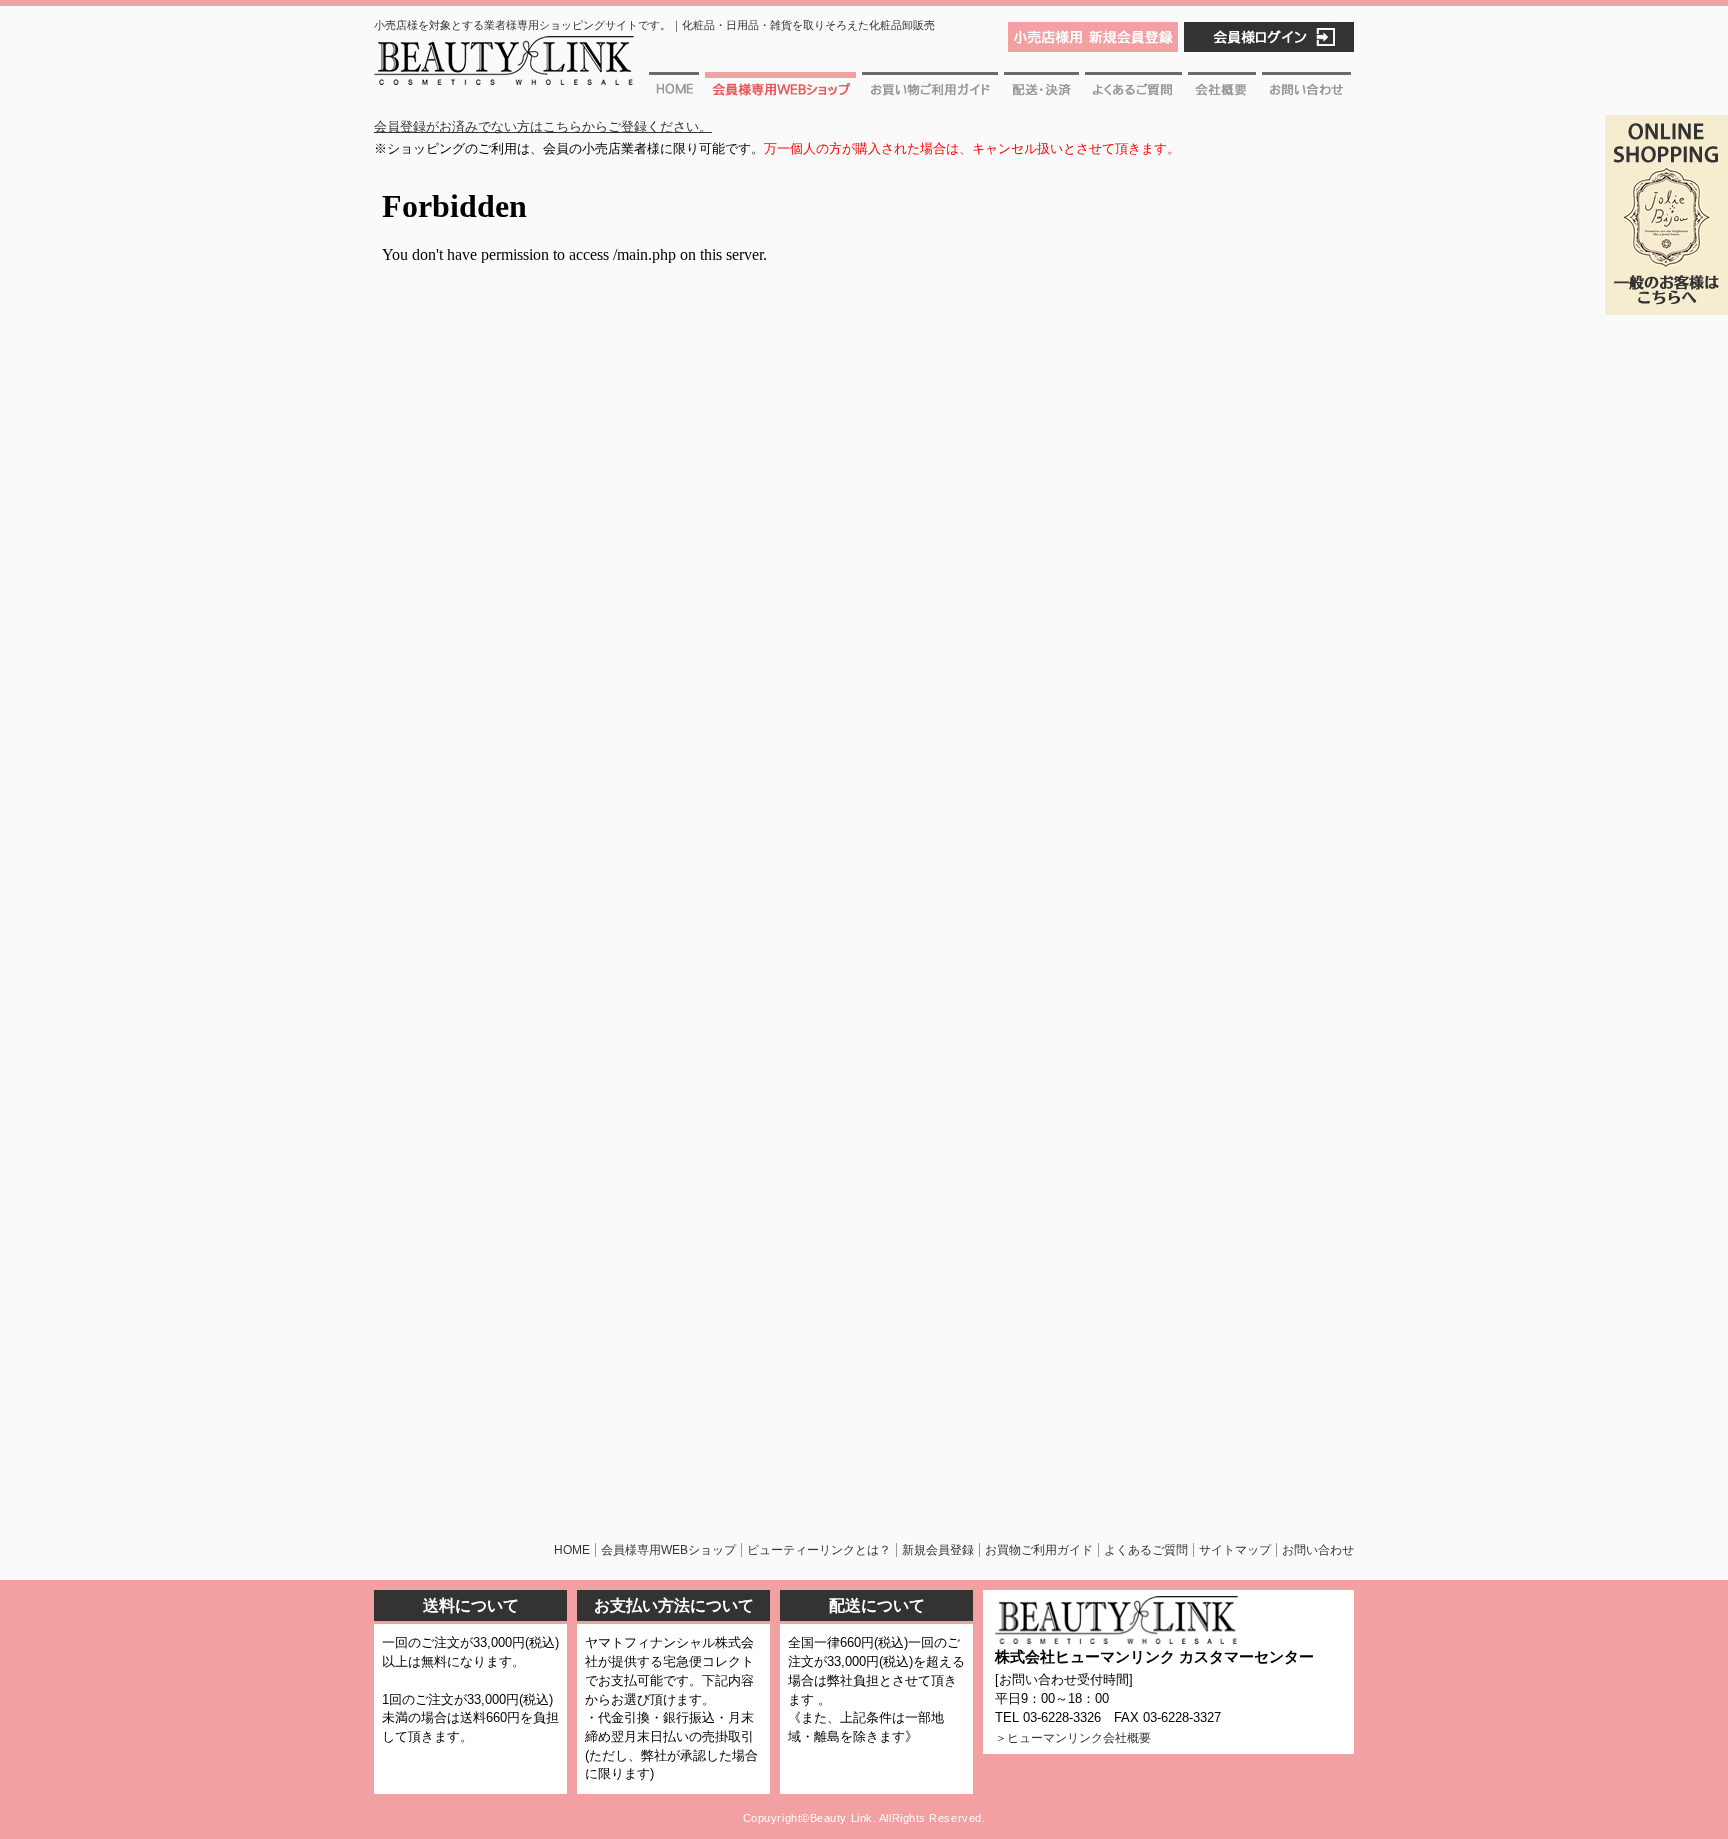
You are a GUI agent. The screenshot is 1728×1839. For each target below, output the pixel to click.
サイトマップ (1235, 1550)
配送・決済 (1041, 92)
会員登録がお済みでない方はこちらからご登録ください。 (543, 126)
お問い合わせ (1306, 92)
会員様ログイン (1269, 37)
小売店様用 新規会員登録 (1093, 37)
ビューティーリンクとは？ (819, 1550)
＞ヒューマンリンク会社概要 (1073, 1738)
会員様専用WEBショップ (780, 92)
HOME (572, 1550)
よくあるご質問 (1133, 92)
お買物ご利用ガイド (930, 92)
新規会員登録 (938, 1550)
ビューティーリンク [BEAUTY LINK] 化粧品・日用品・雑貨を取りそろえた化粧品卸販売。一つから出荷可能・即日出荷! (504, 68)
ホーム (675, 92)
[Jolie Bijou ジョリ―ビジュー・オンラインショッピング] (1666, 303)
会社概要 (1222, 92)
